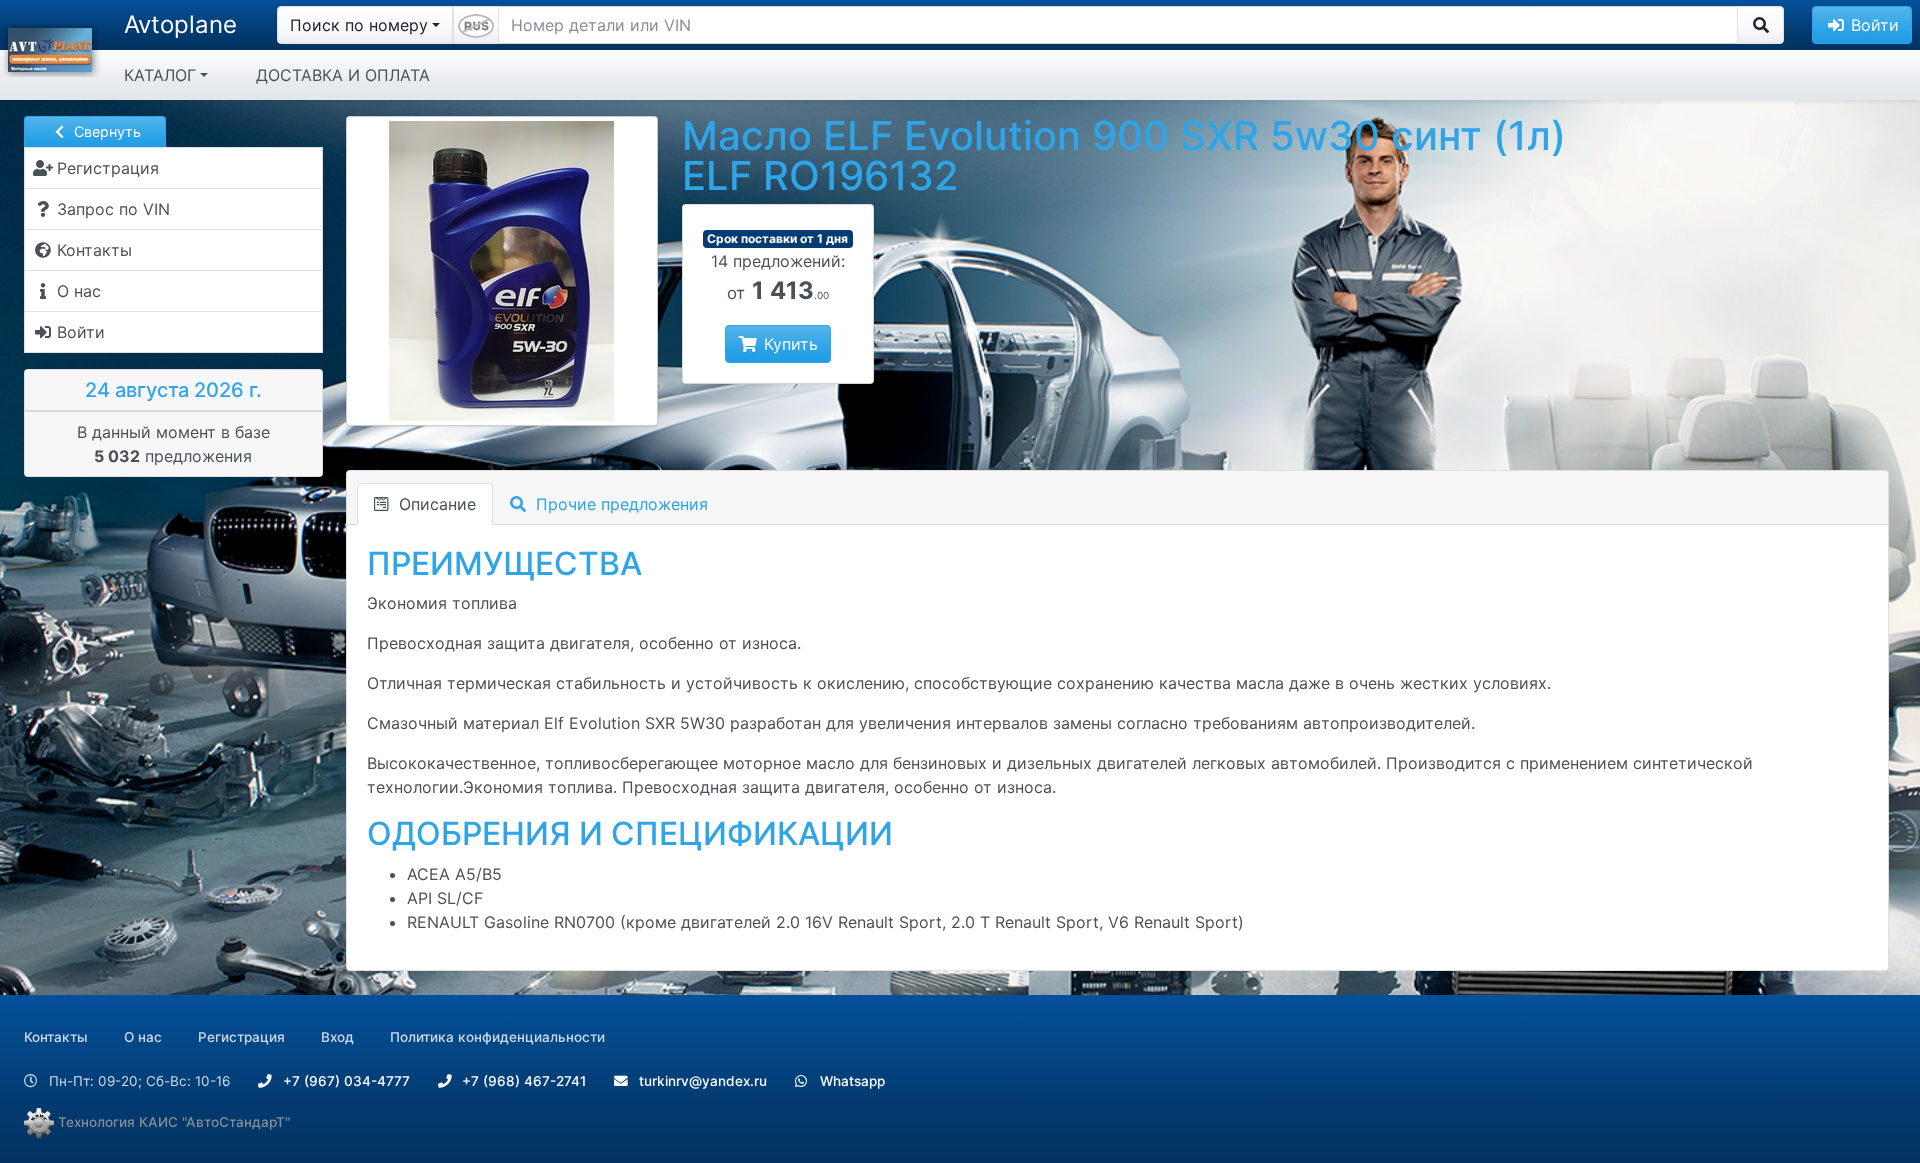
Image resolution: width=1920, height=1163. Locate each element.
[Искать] (1760, 25)
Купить (788, 344)
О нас (143, 1037)
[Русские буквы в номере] (476, 25)
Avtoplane (180, 24)
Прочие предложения (619, 504)
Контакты (56, 1037)
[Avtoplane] (50, 48)
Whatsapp (850, 1081)
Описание (435, 504)
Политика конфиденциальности (497, 1037)
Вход (337, 1037)
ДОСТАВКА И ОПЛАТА (343, 75)
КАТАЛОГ (160, 75)
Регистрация (241, 1037)
